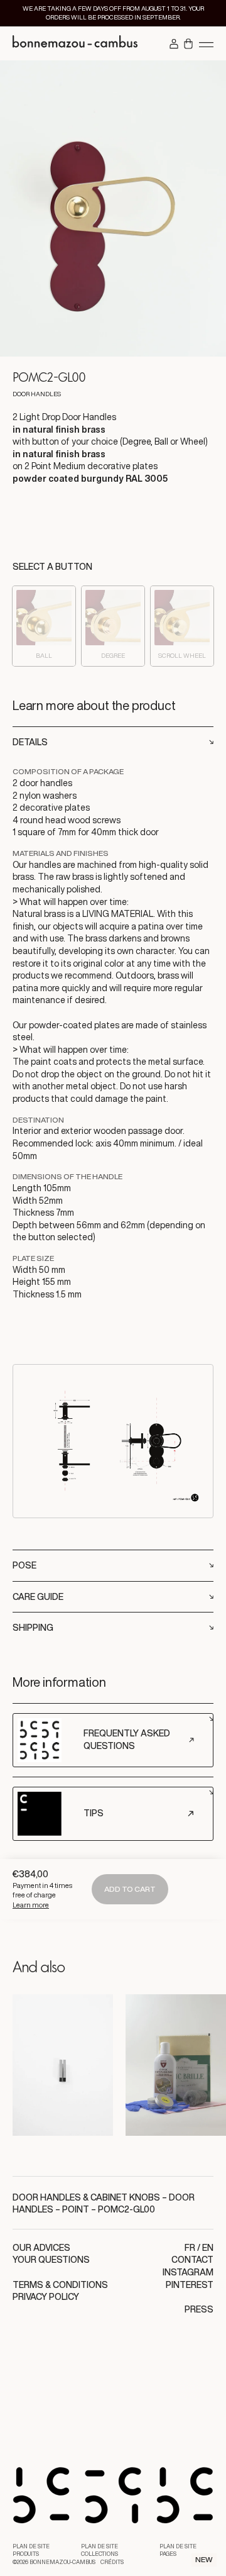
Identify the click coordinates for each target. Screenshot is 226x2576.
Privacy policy (46, 2297)
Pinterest (190, 2285)
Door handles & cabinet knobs (86, 2197)
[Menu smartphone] (206, 44)
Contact (192, 2260)
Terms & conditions (60, 2285)
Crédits (112, 2562)
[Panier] (188, 45)
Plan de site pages (178, 2551)
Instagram (188, 2272)
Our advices (41, 2248)
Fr (190, 2248)
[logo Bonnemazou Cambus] (75, 43)
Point (76, 2209)
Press (199, 2309)
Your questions (51, 2260)
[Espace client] (174, 45)
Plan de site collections (100, 2551)
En (208, 2248)
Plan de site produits (31, 2551)
